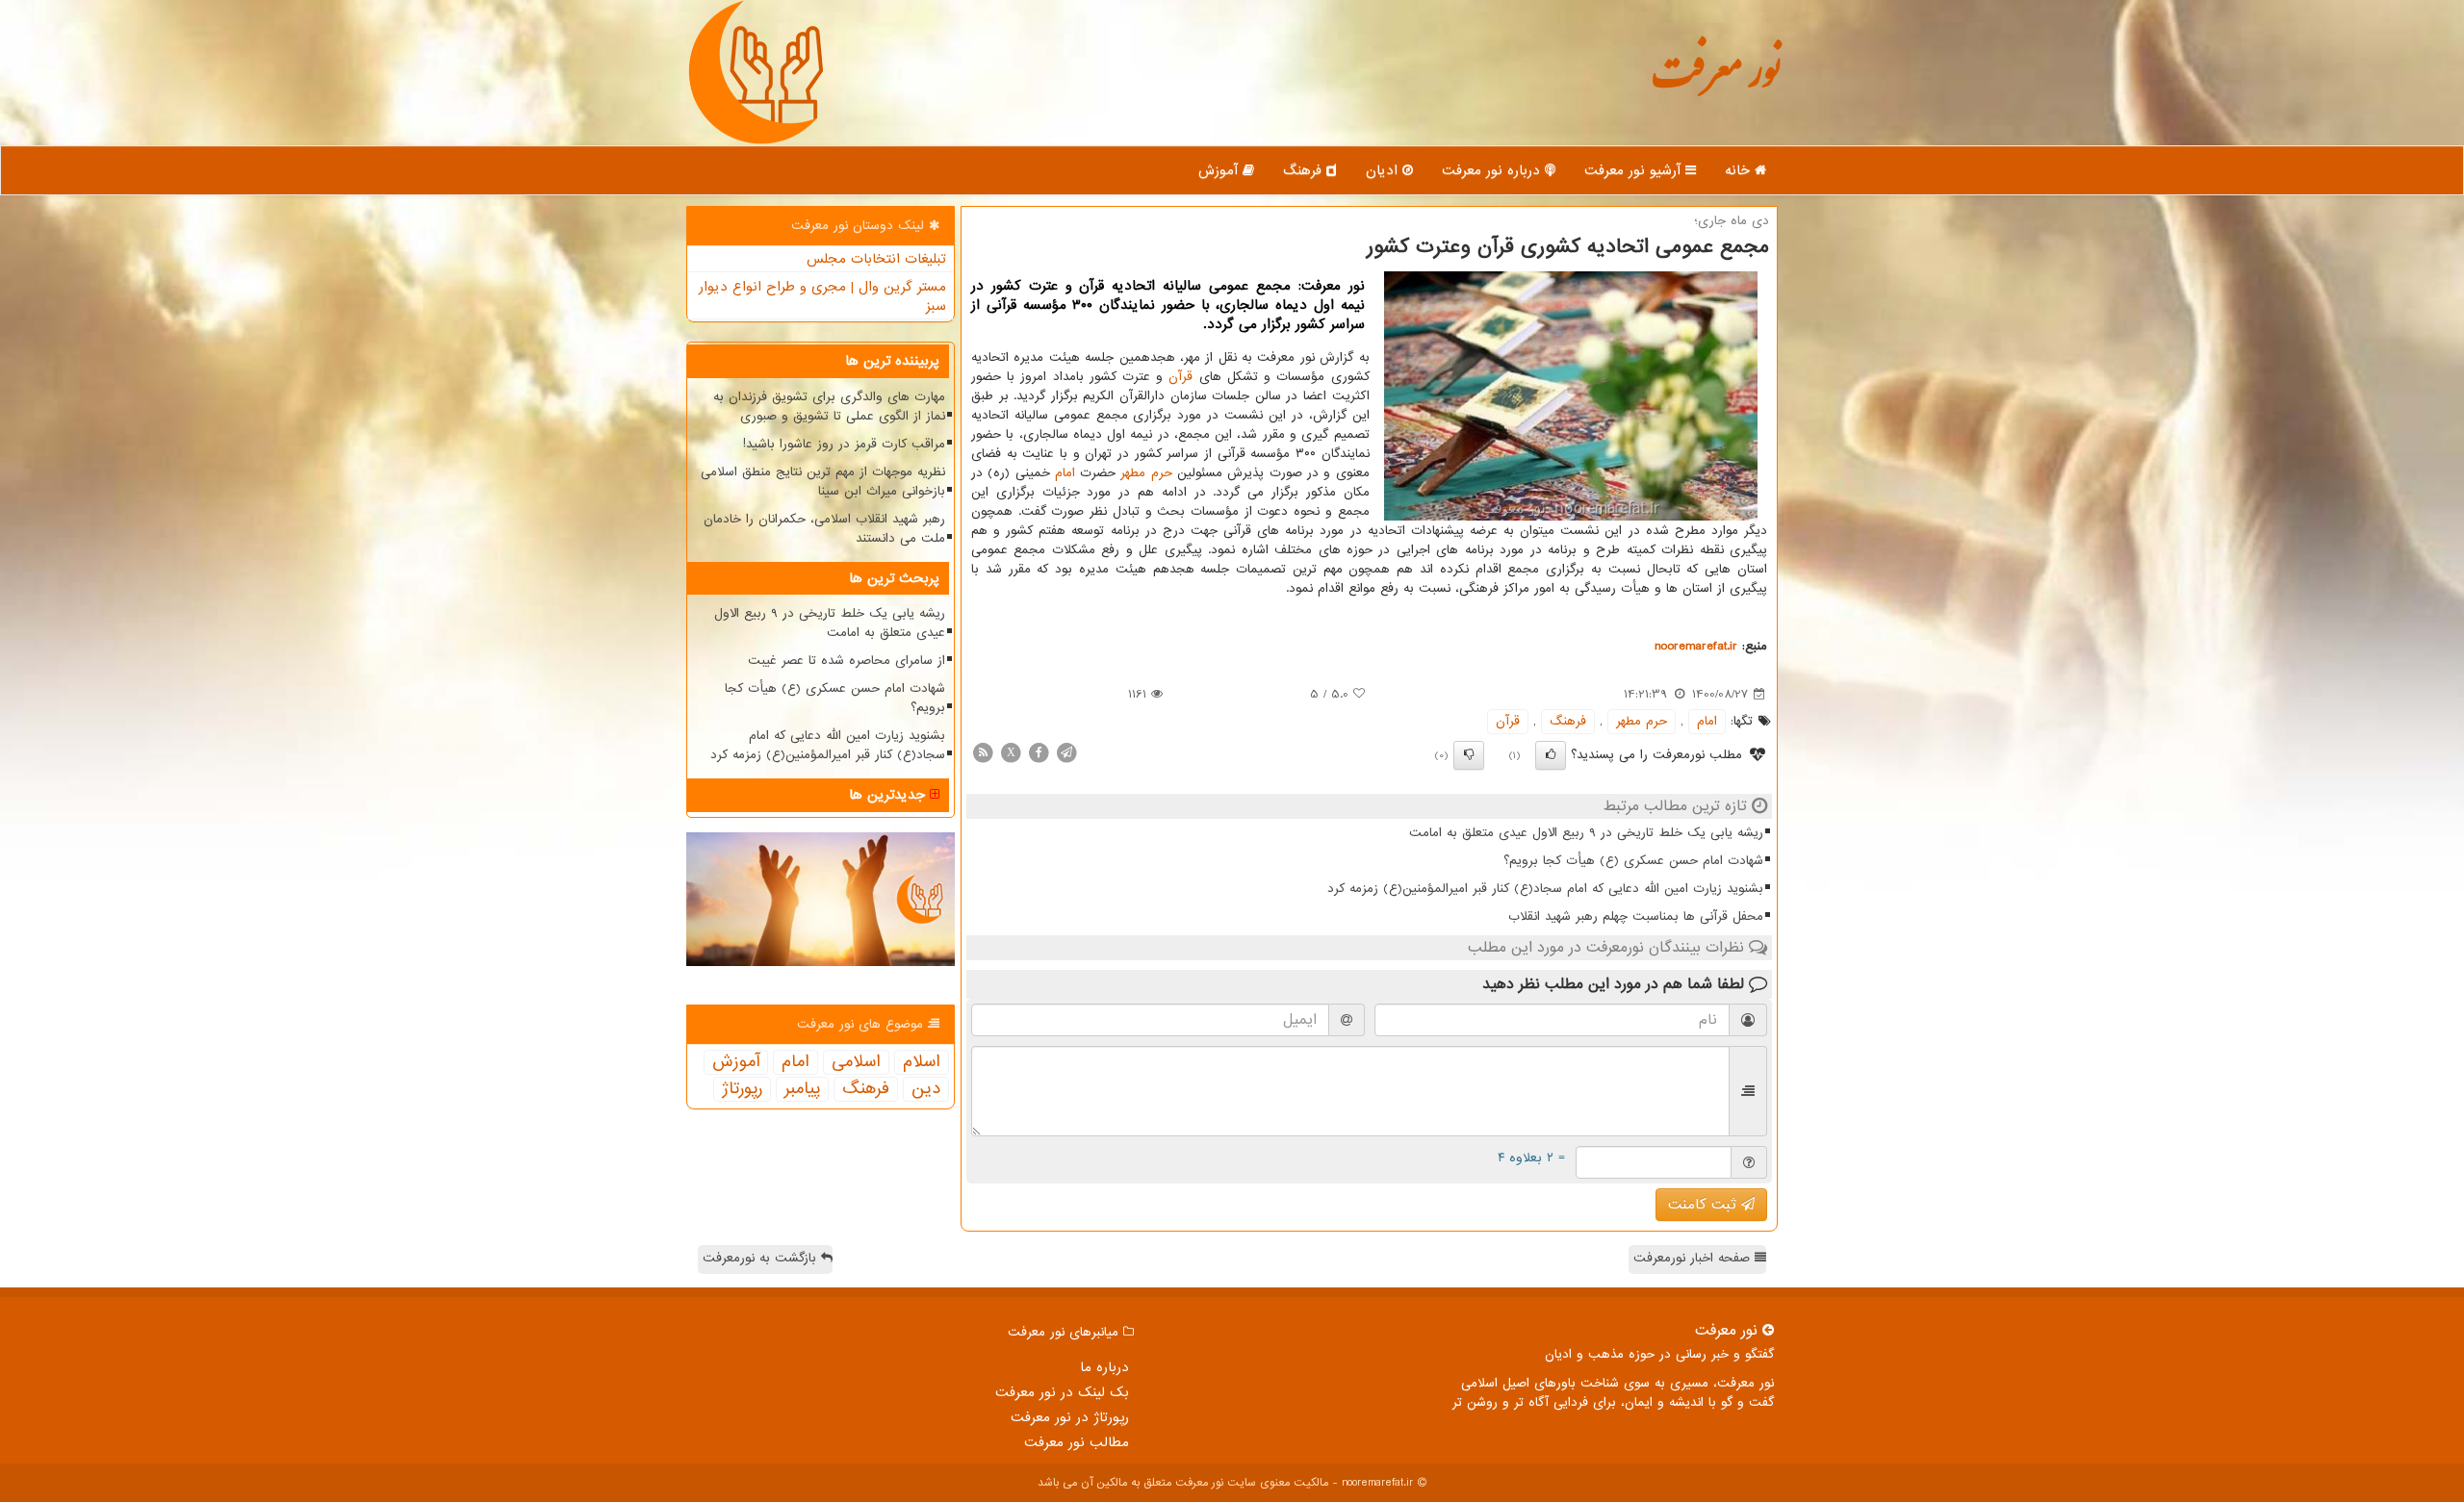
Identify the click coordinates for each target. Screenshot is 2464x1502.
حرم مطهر (1146, 473)
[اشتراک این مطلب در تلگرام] (1066, 752)
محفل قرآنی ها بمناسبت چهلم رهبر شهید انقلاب (1636, 916)
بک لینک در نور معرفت (1062, 1392)
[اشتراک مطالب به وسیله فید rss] (983, 752)
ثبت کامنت (1705, 1205)
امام (1065, 473)
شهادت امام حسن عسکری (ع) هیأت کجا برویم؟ (1633, 861)
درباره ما (1104, 1367)
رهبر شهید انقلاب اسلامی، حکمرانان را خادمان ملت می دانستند (824, 529)
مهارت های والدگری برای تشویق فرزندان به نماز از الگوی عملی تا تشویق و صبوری (829, 407)
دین (926, 1089)
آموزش (1220, 170)
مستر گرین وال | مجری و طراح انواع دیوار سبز (822, 296)
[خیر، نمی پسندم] (1469, 755)
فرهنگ (1305, 170)
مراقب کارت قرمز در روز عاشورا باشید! (844, 444)
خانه (1740, 170)
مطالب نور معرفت (1077, 1442)
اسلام (922, 1062)
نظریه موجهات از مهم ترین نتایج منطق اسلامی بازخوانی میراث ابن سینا (823, 482)
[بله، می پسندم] (1551, 755)
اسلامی (856, 1062)
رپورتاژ (742, 1089)
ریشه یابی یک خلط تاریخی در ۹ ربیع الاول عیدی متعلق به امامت (1586, 833)
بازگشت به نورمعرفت (762, 1258)
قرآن (1181, 377)
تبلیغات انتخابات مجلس (876, 259)
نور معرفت (1716, 81)
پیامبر (802, 1089)
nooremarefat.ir (1696, 646)
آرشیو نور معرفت (1635, 170)
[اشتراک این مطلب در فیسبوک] (1039, 752)
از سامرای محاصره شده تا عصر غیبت (847, 661)
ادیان (1384, 170)
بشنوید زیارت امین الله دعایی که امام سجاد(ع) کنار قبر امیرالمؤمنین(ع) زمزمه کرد (1545, 889)
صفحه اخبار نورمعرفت (1694, 1258)
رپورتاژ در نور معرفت (1070, 1417)
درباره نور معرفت (1493, 170)
